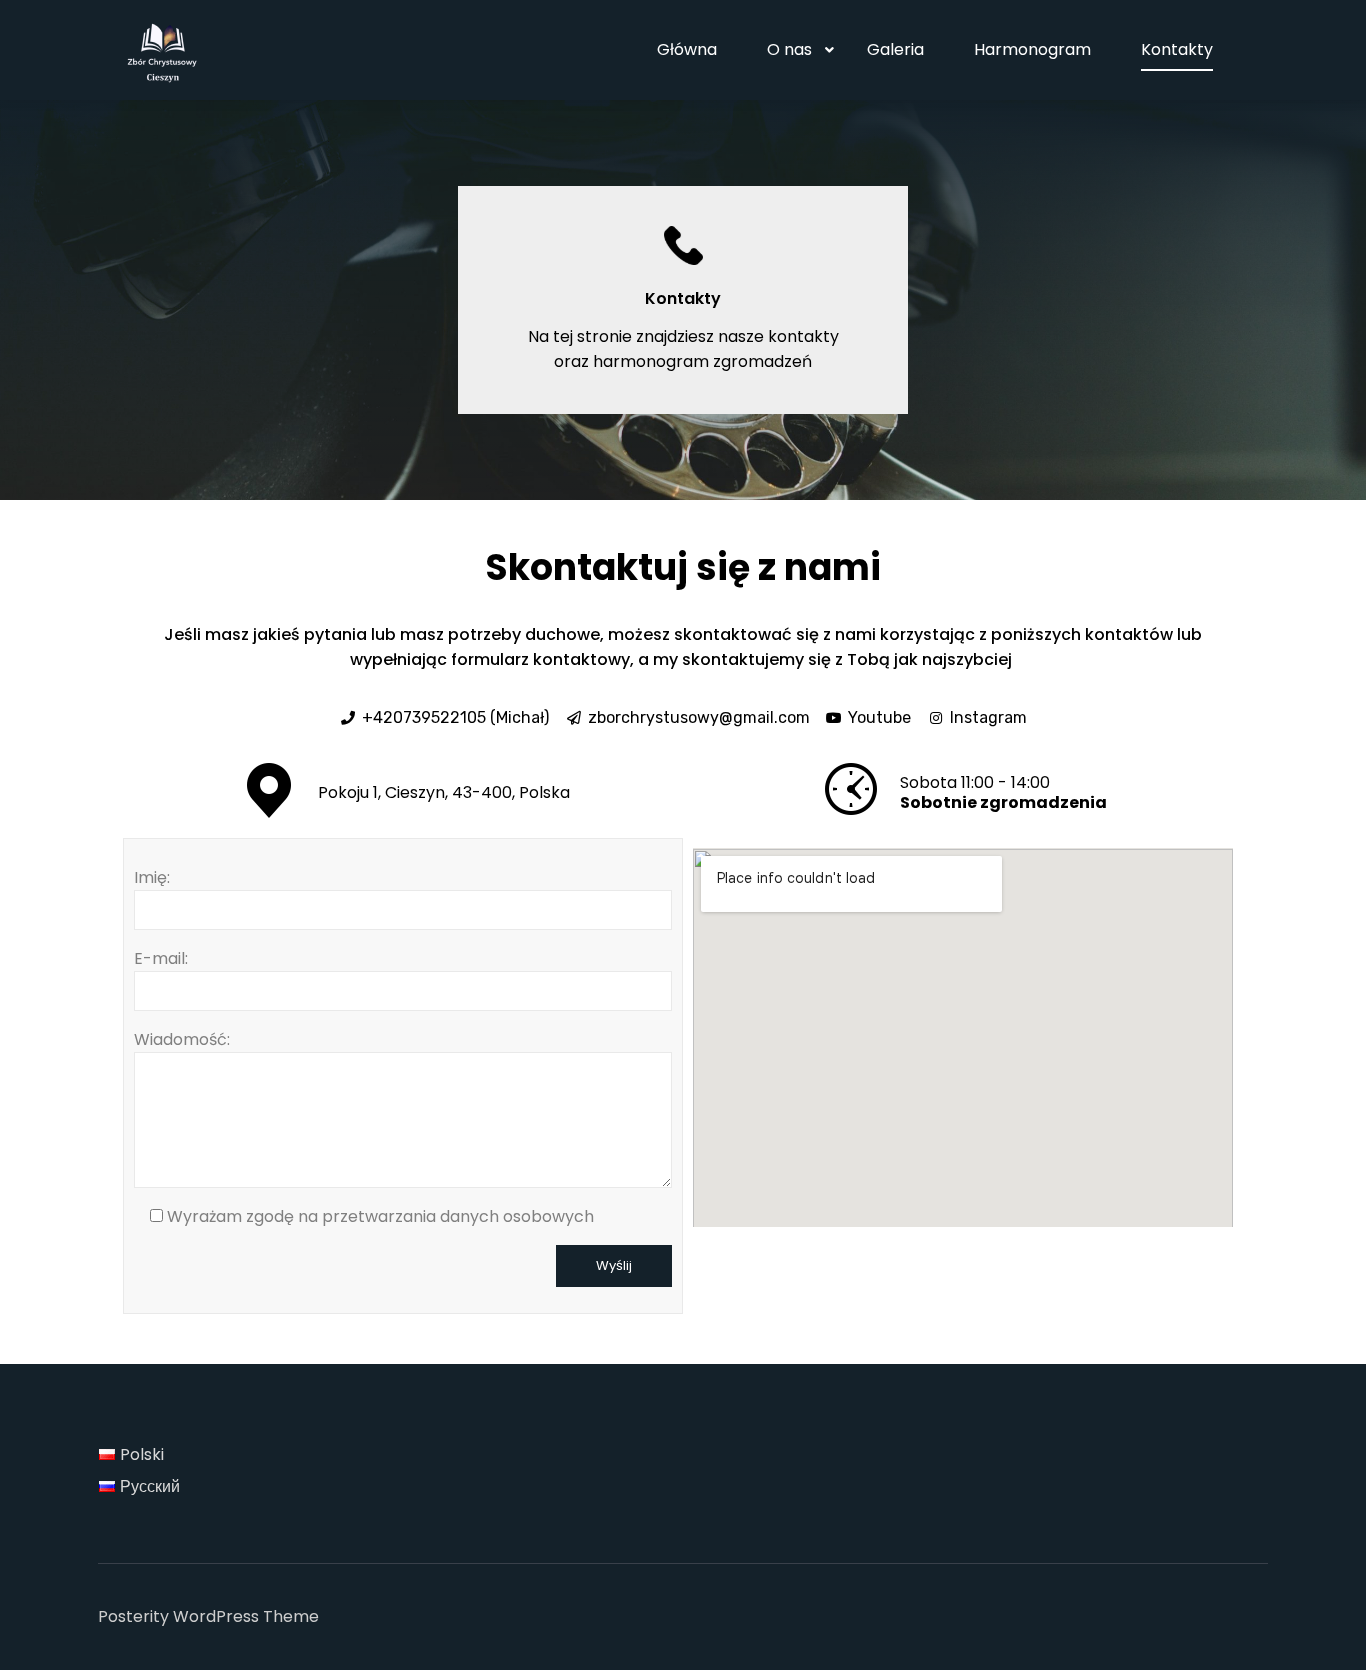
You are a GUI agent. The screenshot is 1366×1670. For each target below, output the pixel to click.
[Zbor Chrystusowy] (163, 50)
